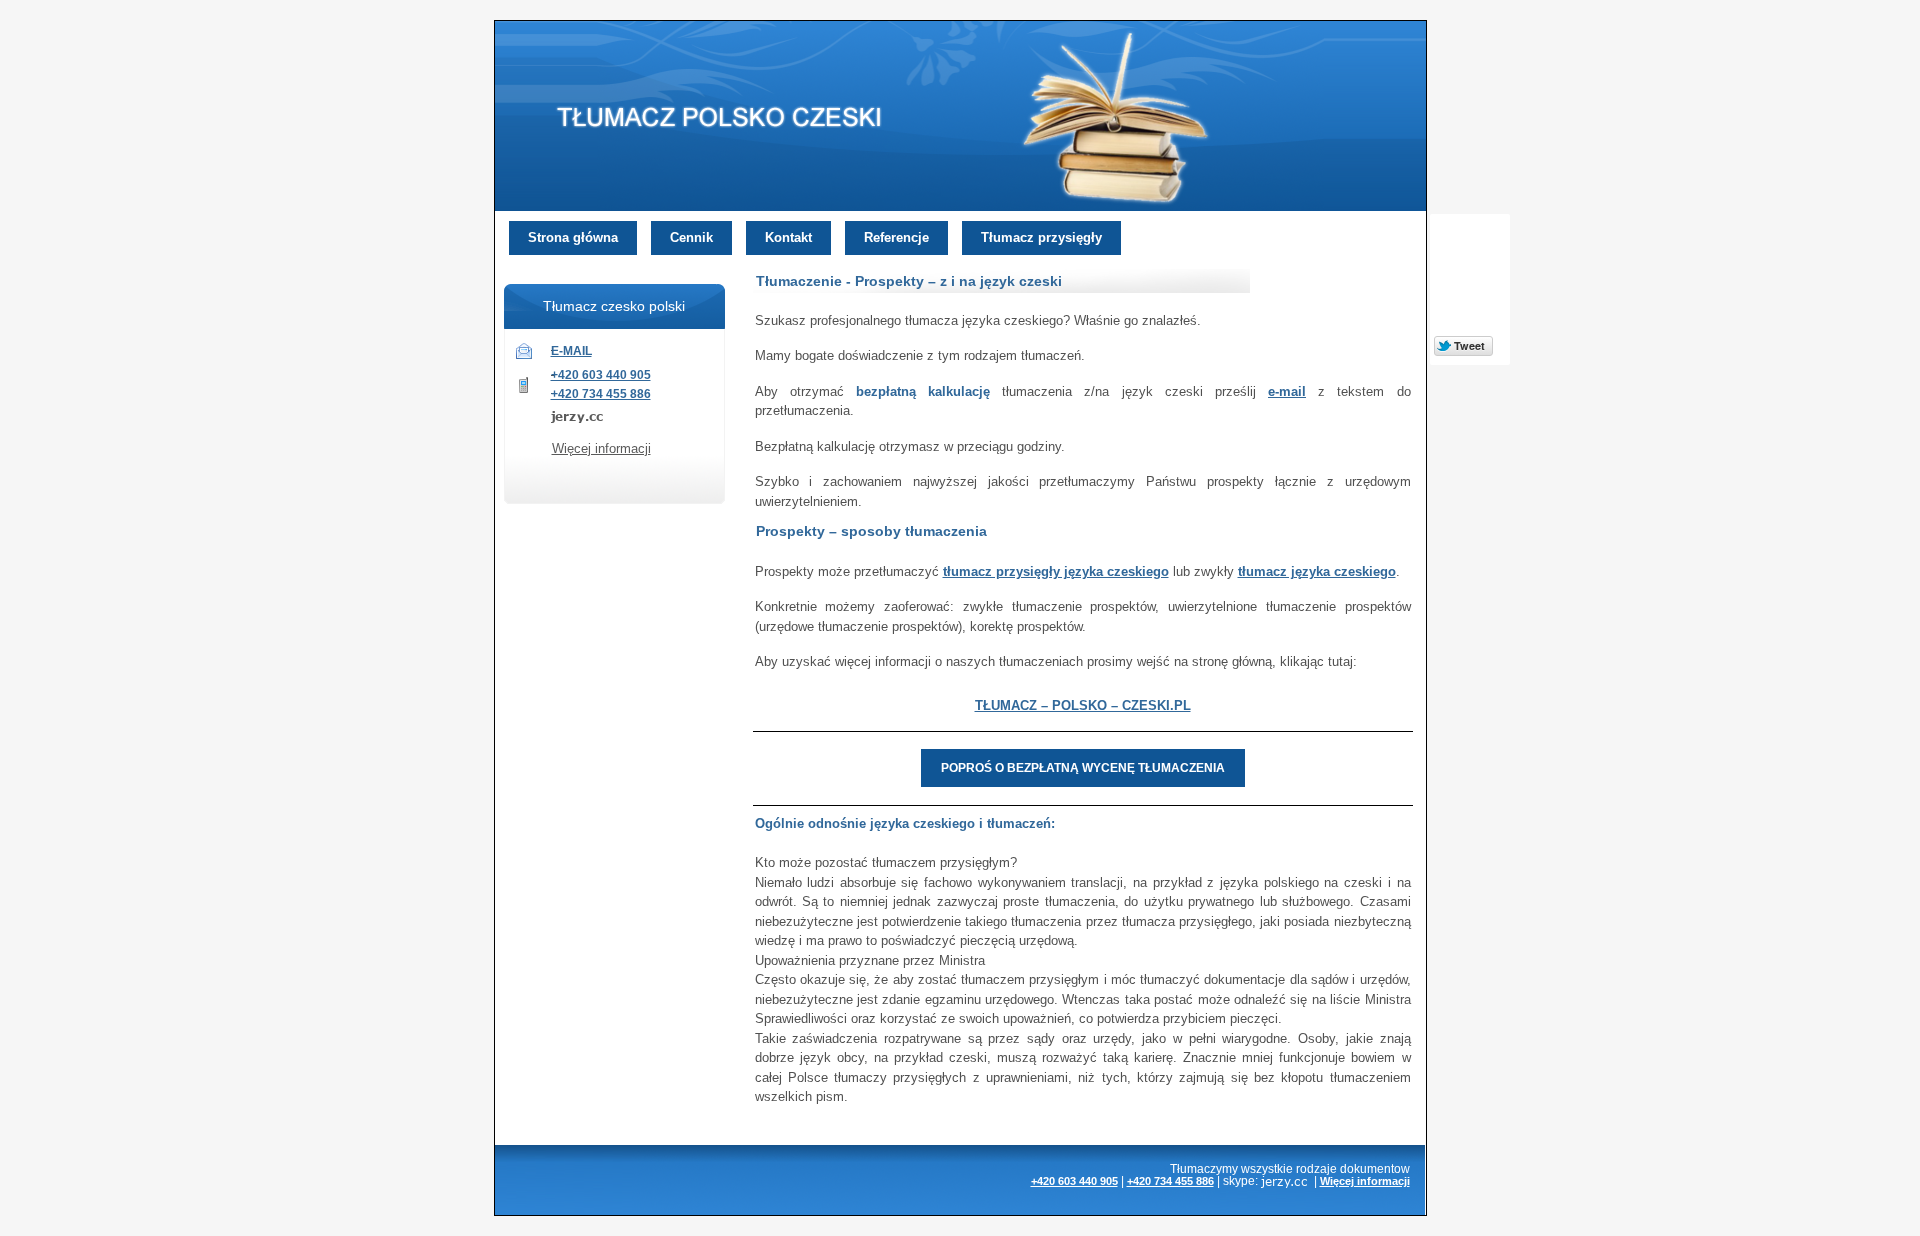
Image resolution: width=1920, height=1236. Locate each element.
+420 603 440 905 (601, 375)
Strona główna (573, 237)
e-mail (1287, 391)
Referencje (896, 237)
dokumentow (1375, 1168)
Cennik (691, 237)
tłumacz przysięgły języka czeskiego (1056, 571)
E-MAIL (571, 351)
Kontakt (788, 237)
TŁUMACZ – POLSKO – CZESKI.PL (1083, 705)
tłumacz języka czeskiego (1317, 571)
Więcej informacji (601, 448)
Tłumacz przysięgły (1041, 237)
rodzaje (1316, 1168)
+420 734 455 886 (601, 394)
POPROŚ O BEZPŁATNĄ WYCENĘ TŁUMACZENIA (1083, 768)
